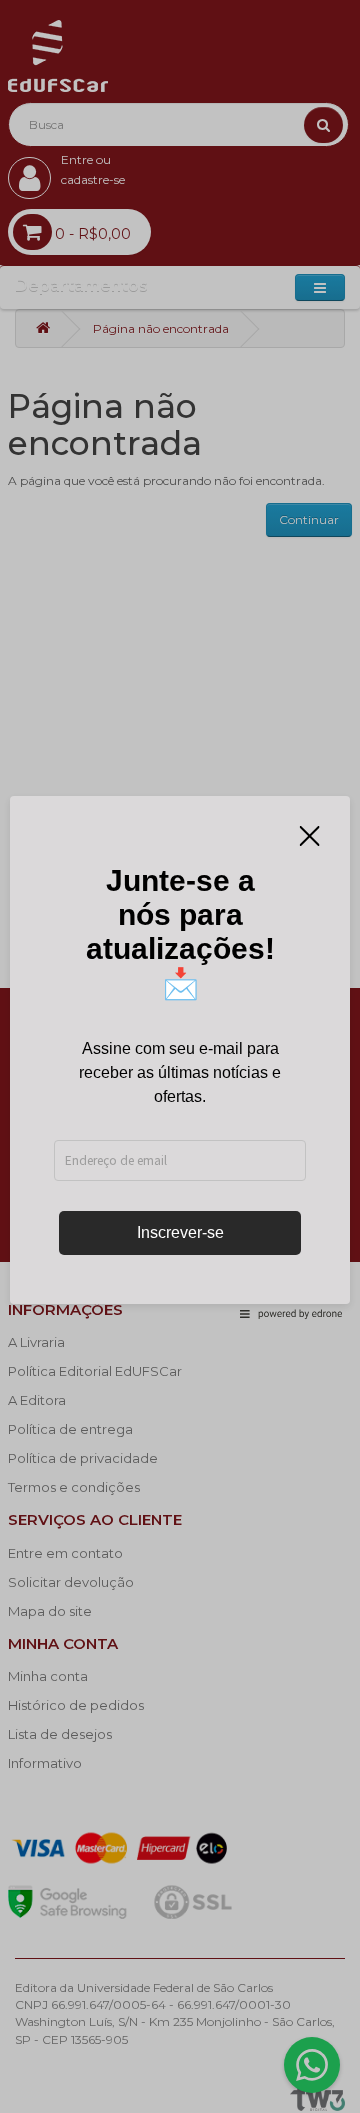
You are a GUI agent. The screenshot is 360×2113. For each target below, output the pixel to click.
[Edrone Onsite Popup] (180, 1056)
